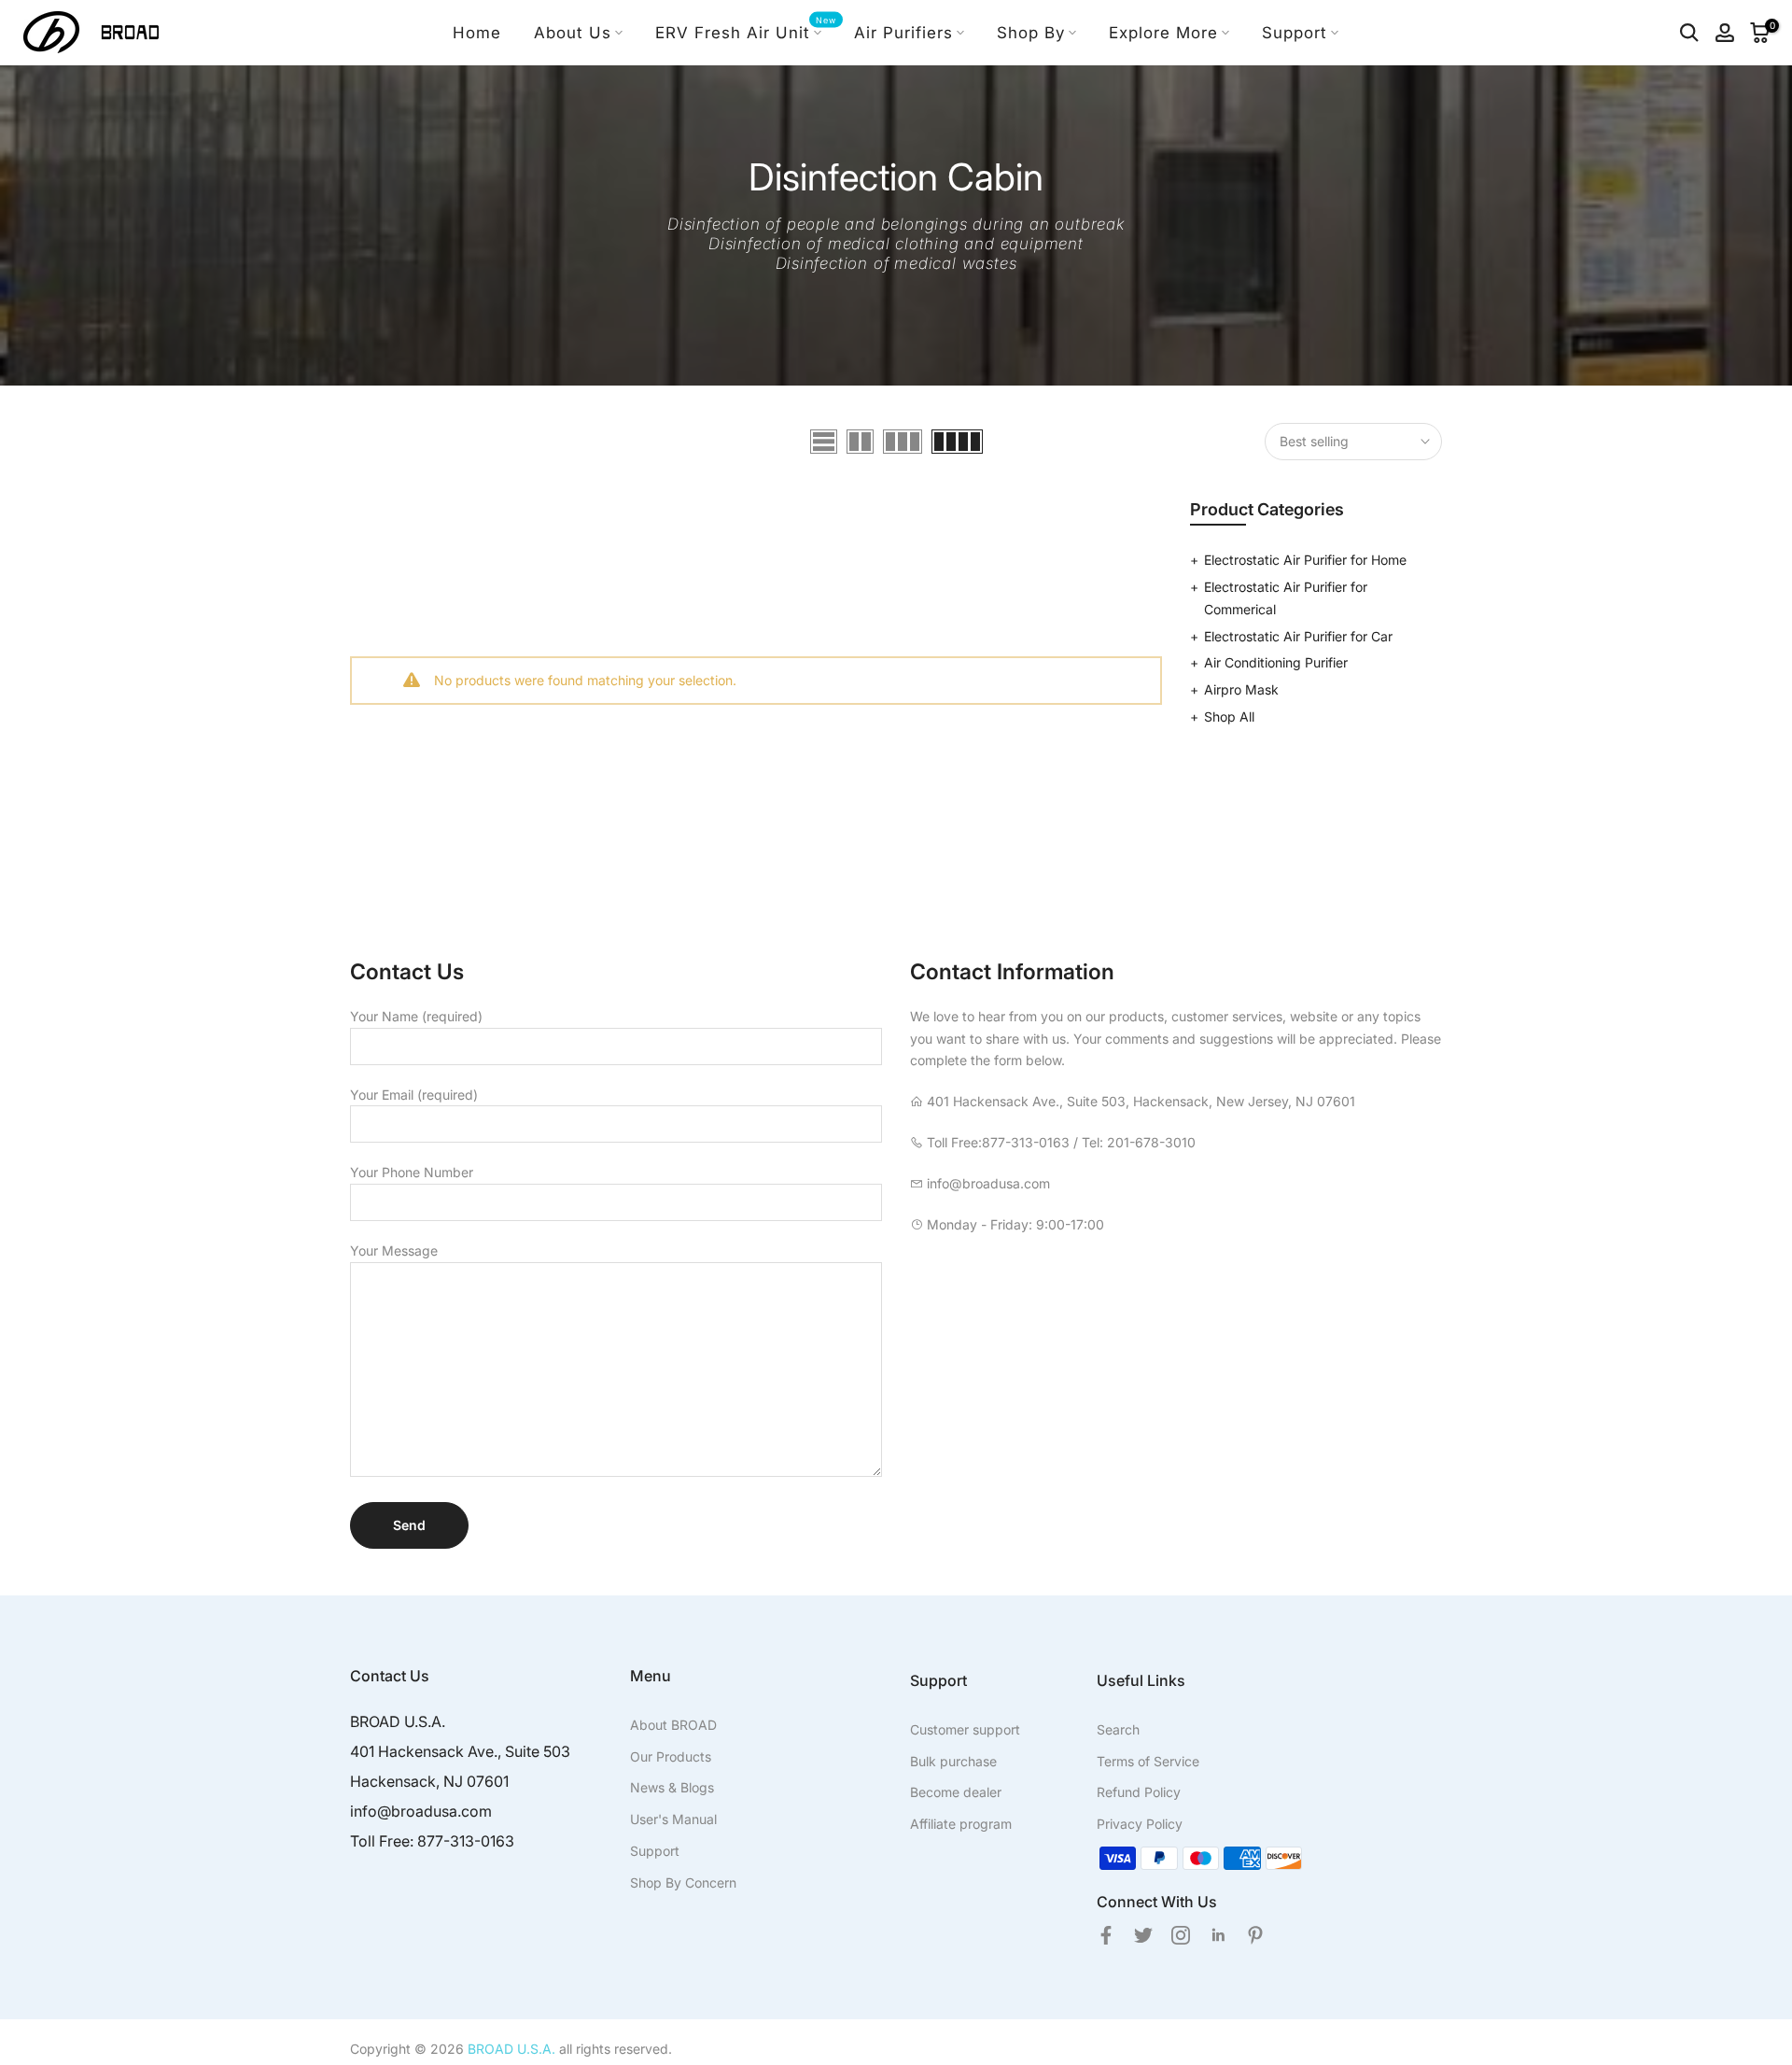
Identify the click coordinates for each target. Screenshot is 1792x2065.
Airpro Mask (1241, 689)
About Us (573, 33)
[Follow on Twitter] (1143, 1935)
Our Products (671, 1756)
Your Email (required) (414, 1095)
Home (477, 33)
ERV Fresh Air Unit (746, 31)
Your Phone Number (412, 1172)
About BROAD (673, 1725)
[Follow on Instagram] (1181, 1935)
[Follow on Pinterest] (1255, 1935)
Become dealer (956, 1792)
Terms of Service (1148, 1761)
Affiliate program (961, 1824)
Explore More (1163, 33)
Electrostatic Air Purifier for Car (1298, 636)
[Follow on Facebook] (1106, 1935)
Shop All (1229, 716)
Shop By (1031, 33)
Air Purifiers (903, 33)
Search (1118, 1729)
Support (1295, 33)
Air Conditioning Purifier (1276, 662)
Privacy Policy (1140, 1824)
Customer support (965, 1729)
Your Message (394, 1250)
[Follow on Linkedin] (1218, 1935)
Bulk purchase (953, 1761)
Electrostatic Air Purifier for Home (1305, 560)
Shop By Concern (683, 1882)
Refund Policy (1139, 1792)
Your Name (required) (416, 1016)
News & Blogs (672, 1787)
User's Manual (673, 1819)
